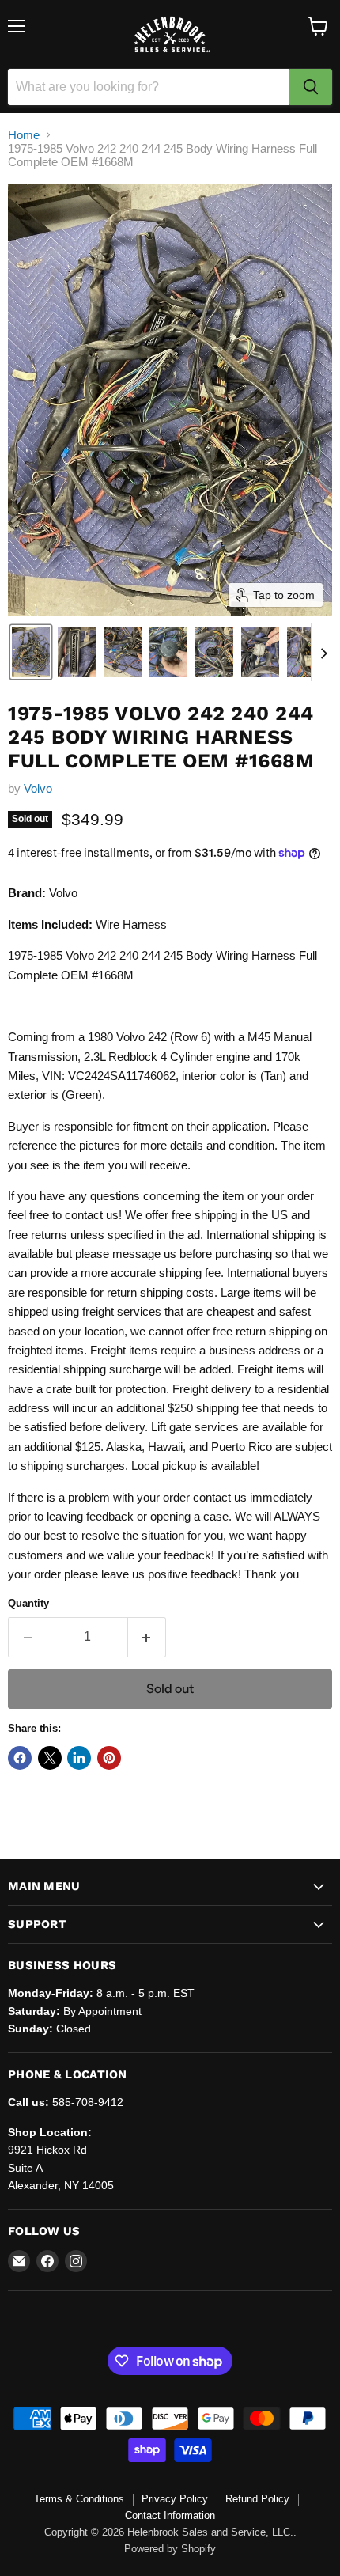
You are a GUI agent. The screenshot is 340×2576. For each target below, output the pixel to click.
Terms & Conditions (79, 2499)
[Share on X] (50, 1758)
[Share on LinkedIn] (79, 1758)
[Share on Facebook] (20, 1758)
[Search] (311, 87)
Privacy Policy (175, 2499)
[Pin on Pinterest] (109, 1758)
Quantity (28, 1603)
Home (24, 135)
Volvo (38, 788)
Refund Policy (257, 2499)
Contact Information (170, 2515)
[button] (31, 652)
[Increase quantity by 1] (147, 1637)
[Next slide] (323, 652)
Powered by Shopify (170, 2549)
